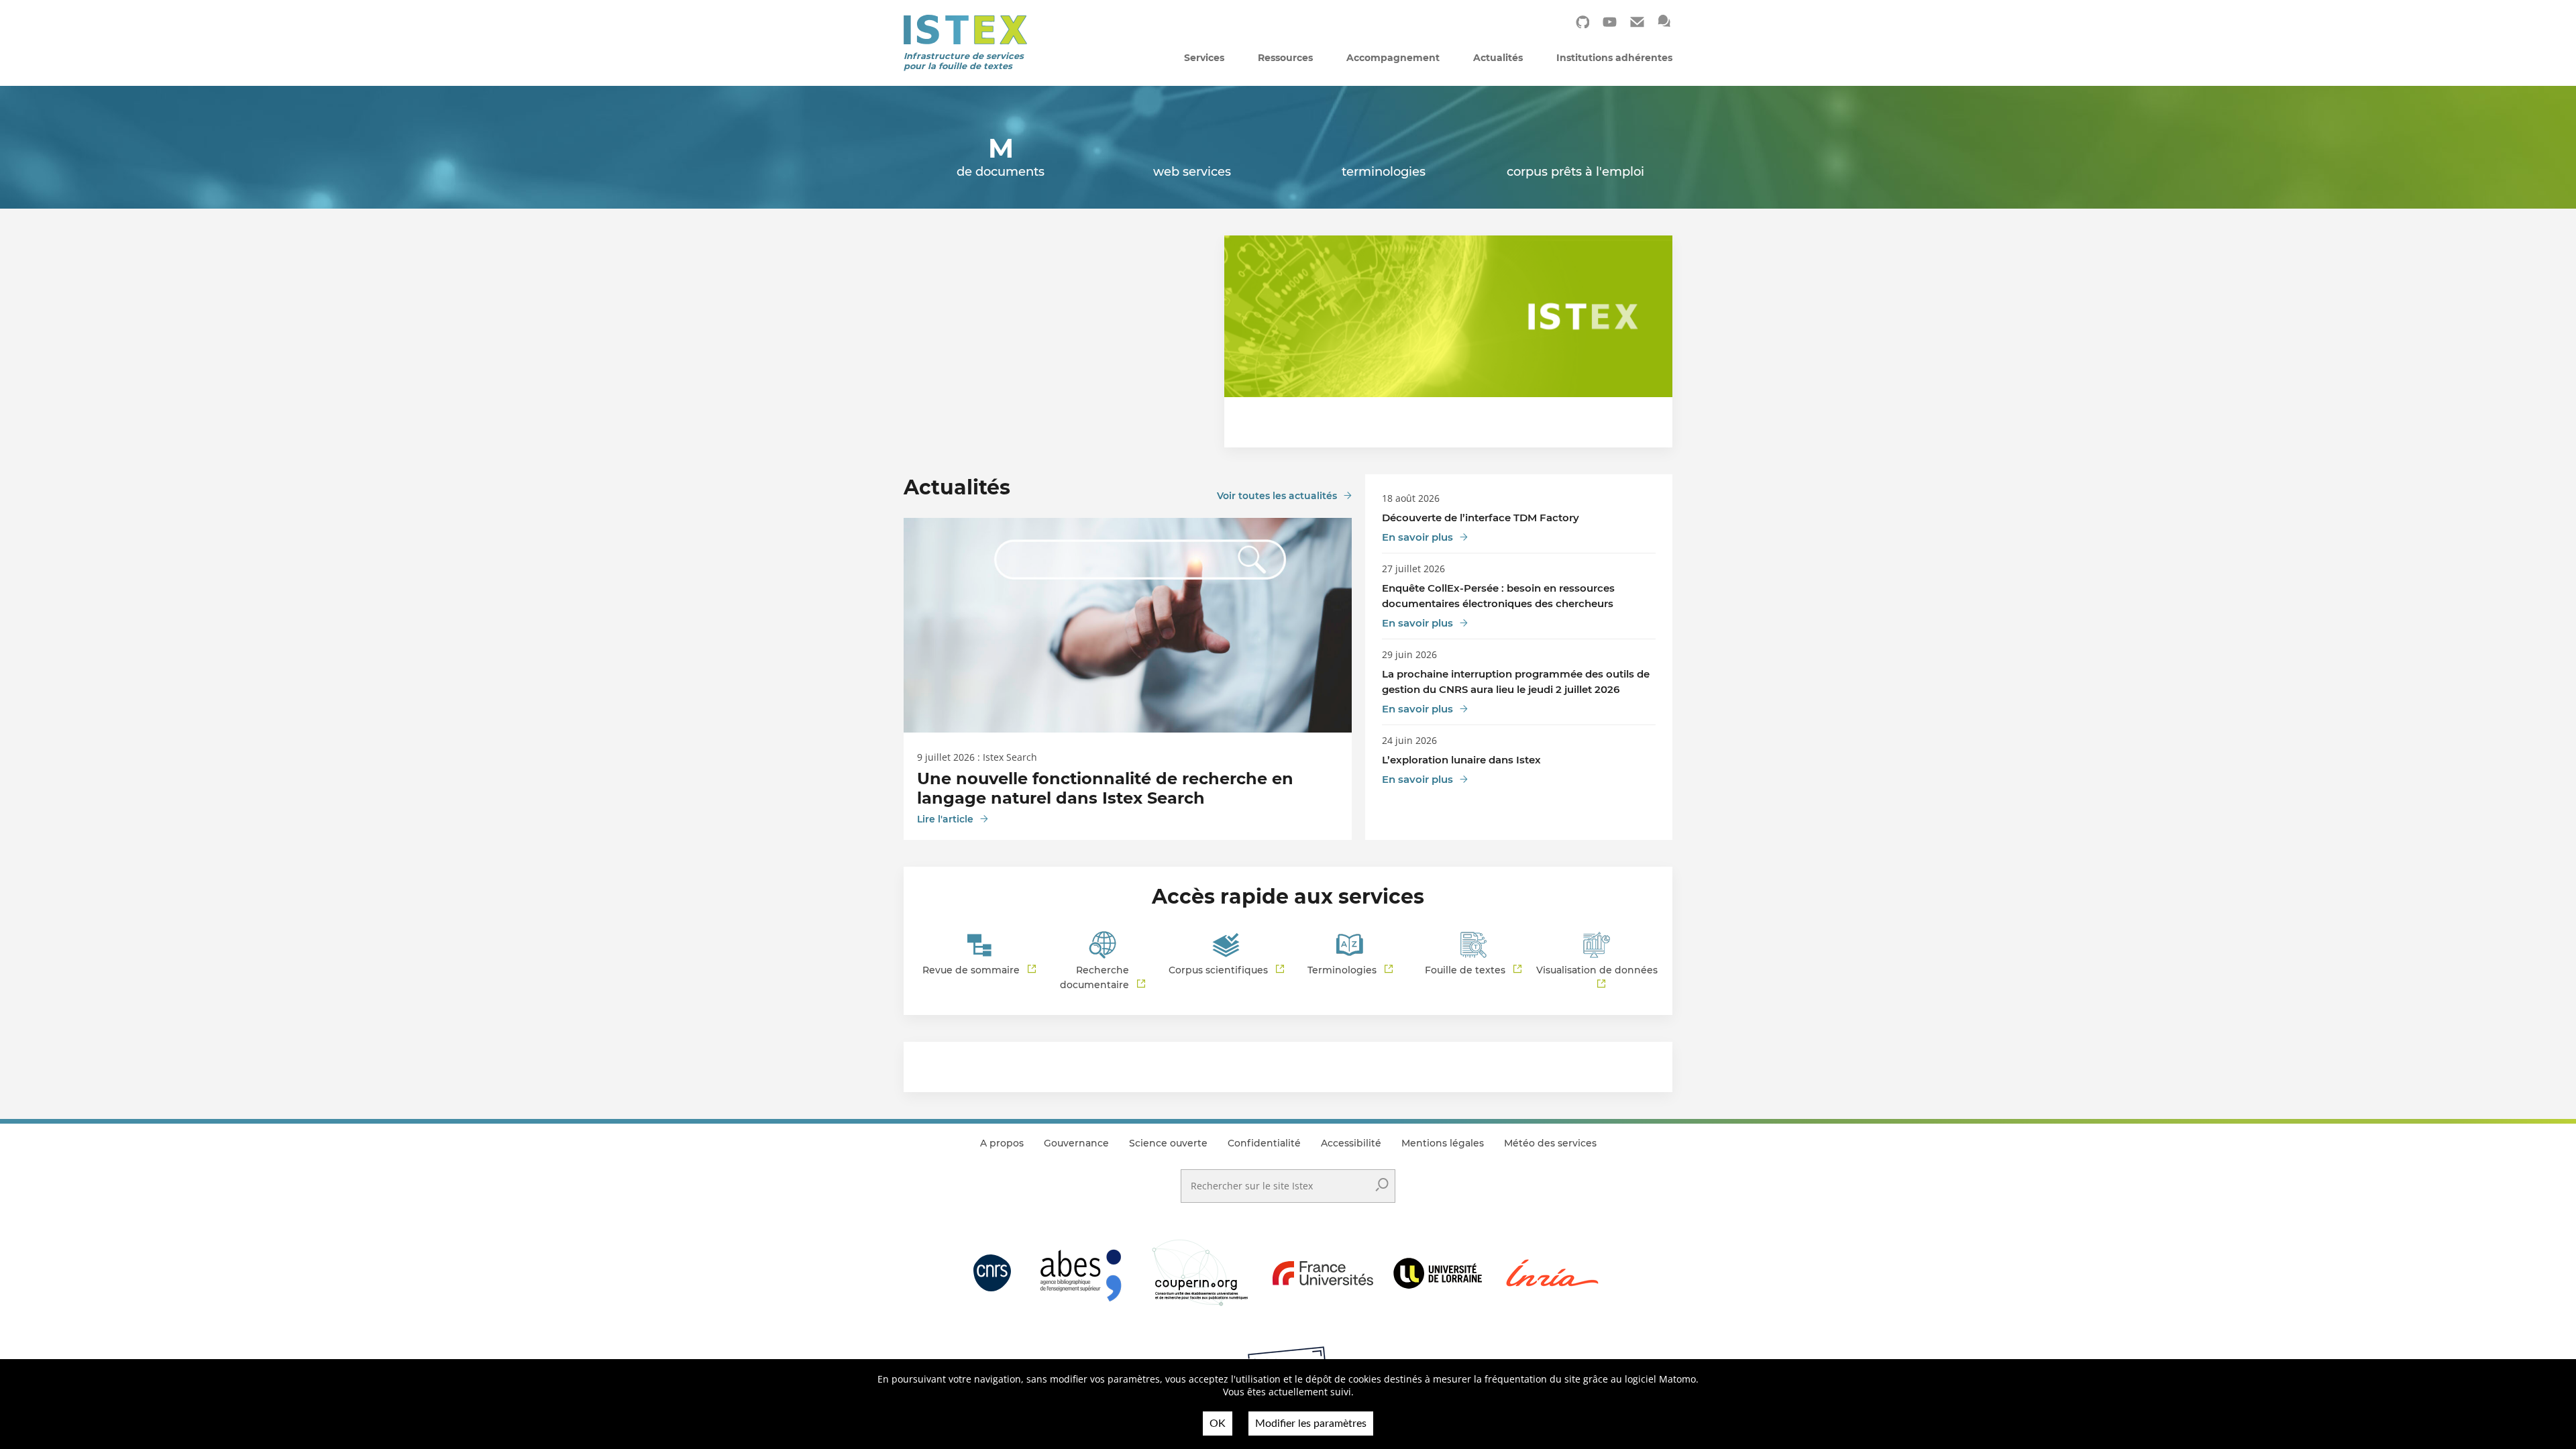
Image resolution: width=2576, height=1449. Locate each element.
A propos (1002, 1143)
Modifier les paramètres (1311, 1424)
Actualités (1498, 58)
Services (1204, 58)
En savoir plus (1417, 537)
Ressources (1285, 58)
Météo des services (1550, 1143)
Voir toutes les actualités (1277, 496)
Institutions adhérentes (1614, 58)
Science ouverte (1168, 1143)
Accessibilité (1351, 1143)
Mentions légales (1443, 1143)
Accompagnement (1393, 58)
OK (1218, 1424)
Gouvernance (1076, 1143)
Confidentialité (1264, 1143)
